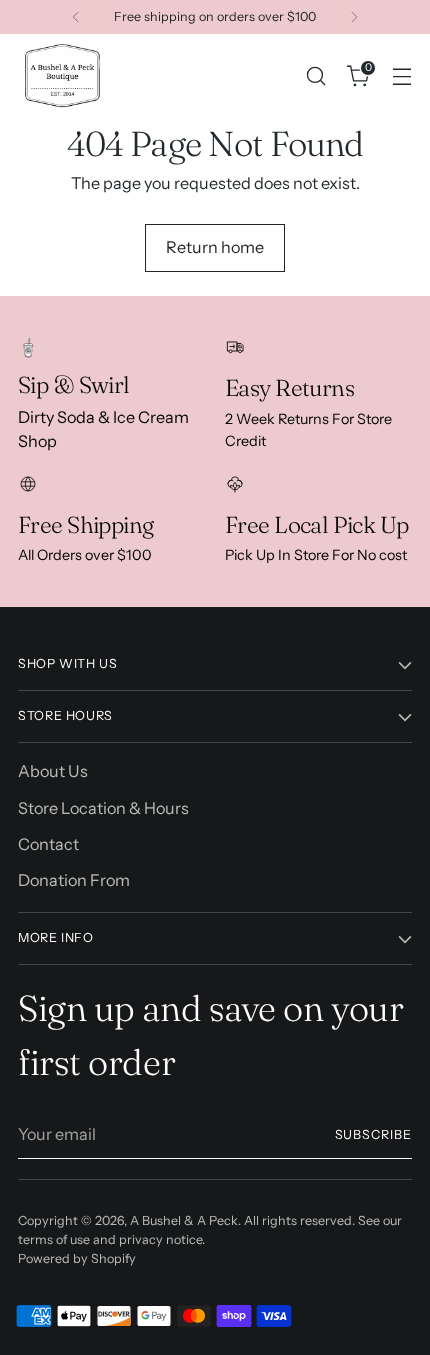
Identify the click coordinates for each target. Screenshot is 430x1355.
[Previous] (76, 17)
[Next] (354, 17)
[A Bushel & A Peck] (63, 75)
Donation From (74, 880)
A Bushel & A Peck (184, 1220)
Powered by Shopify (77, 1258)
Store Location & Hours (103, 808)
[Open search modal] (315, 75)
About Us (53, 771)
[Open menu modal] (401, 75)
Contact (48, 844)
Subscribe (374, 1134)
